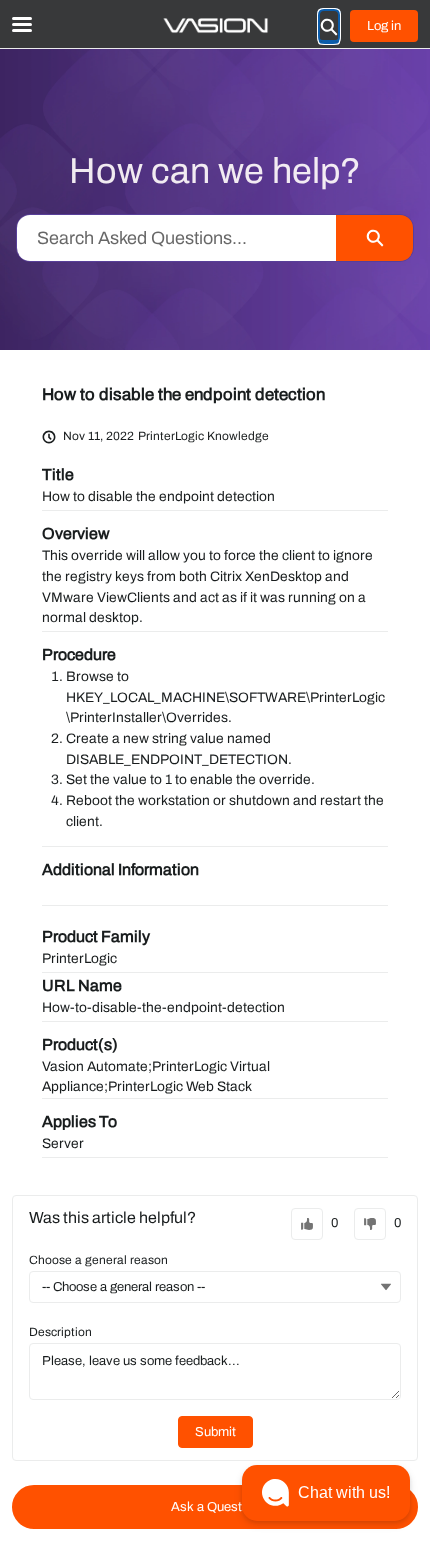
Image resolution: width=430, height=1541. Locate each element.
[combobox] (176, 238)
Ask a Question (215, 1507)
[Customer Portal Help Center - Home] (215, 25)
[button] (326, 1493)
